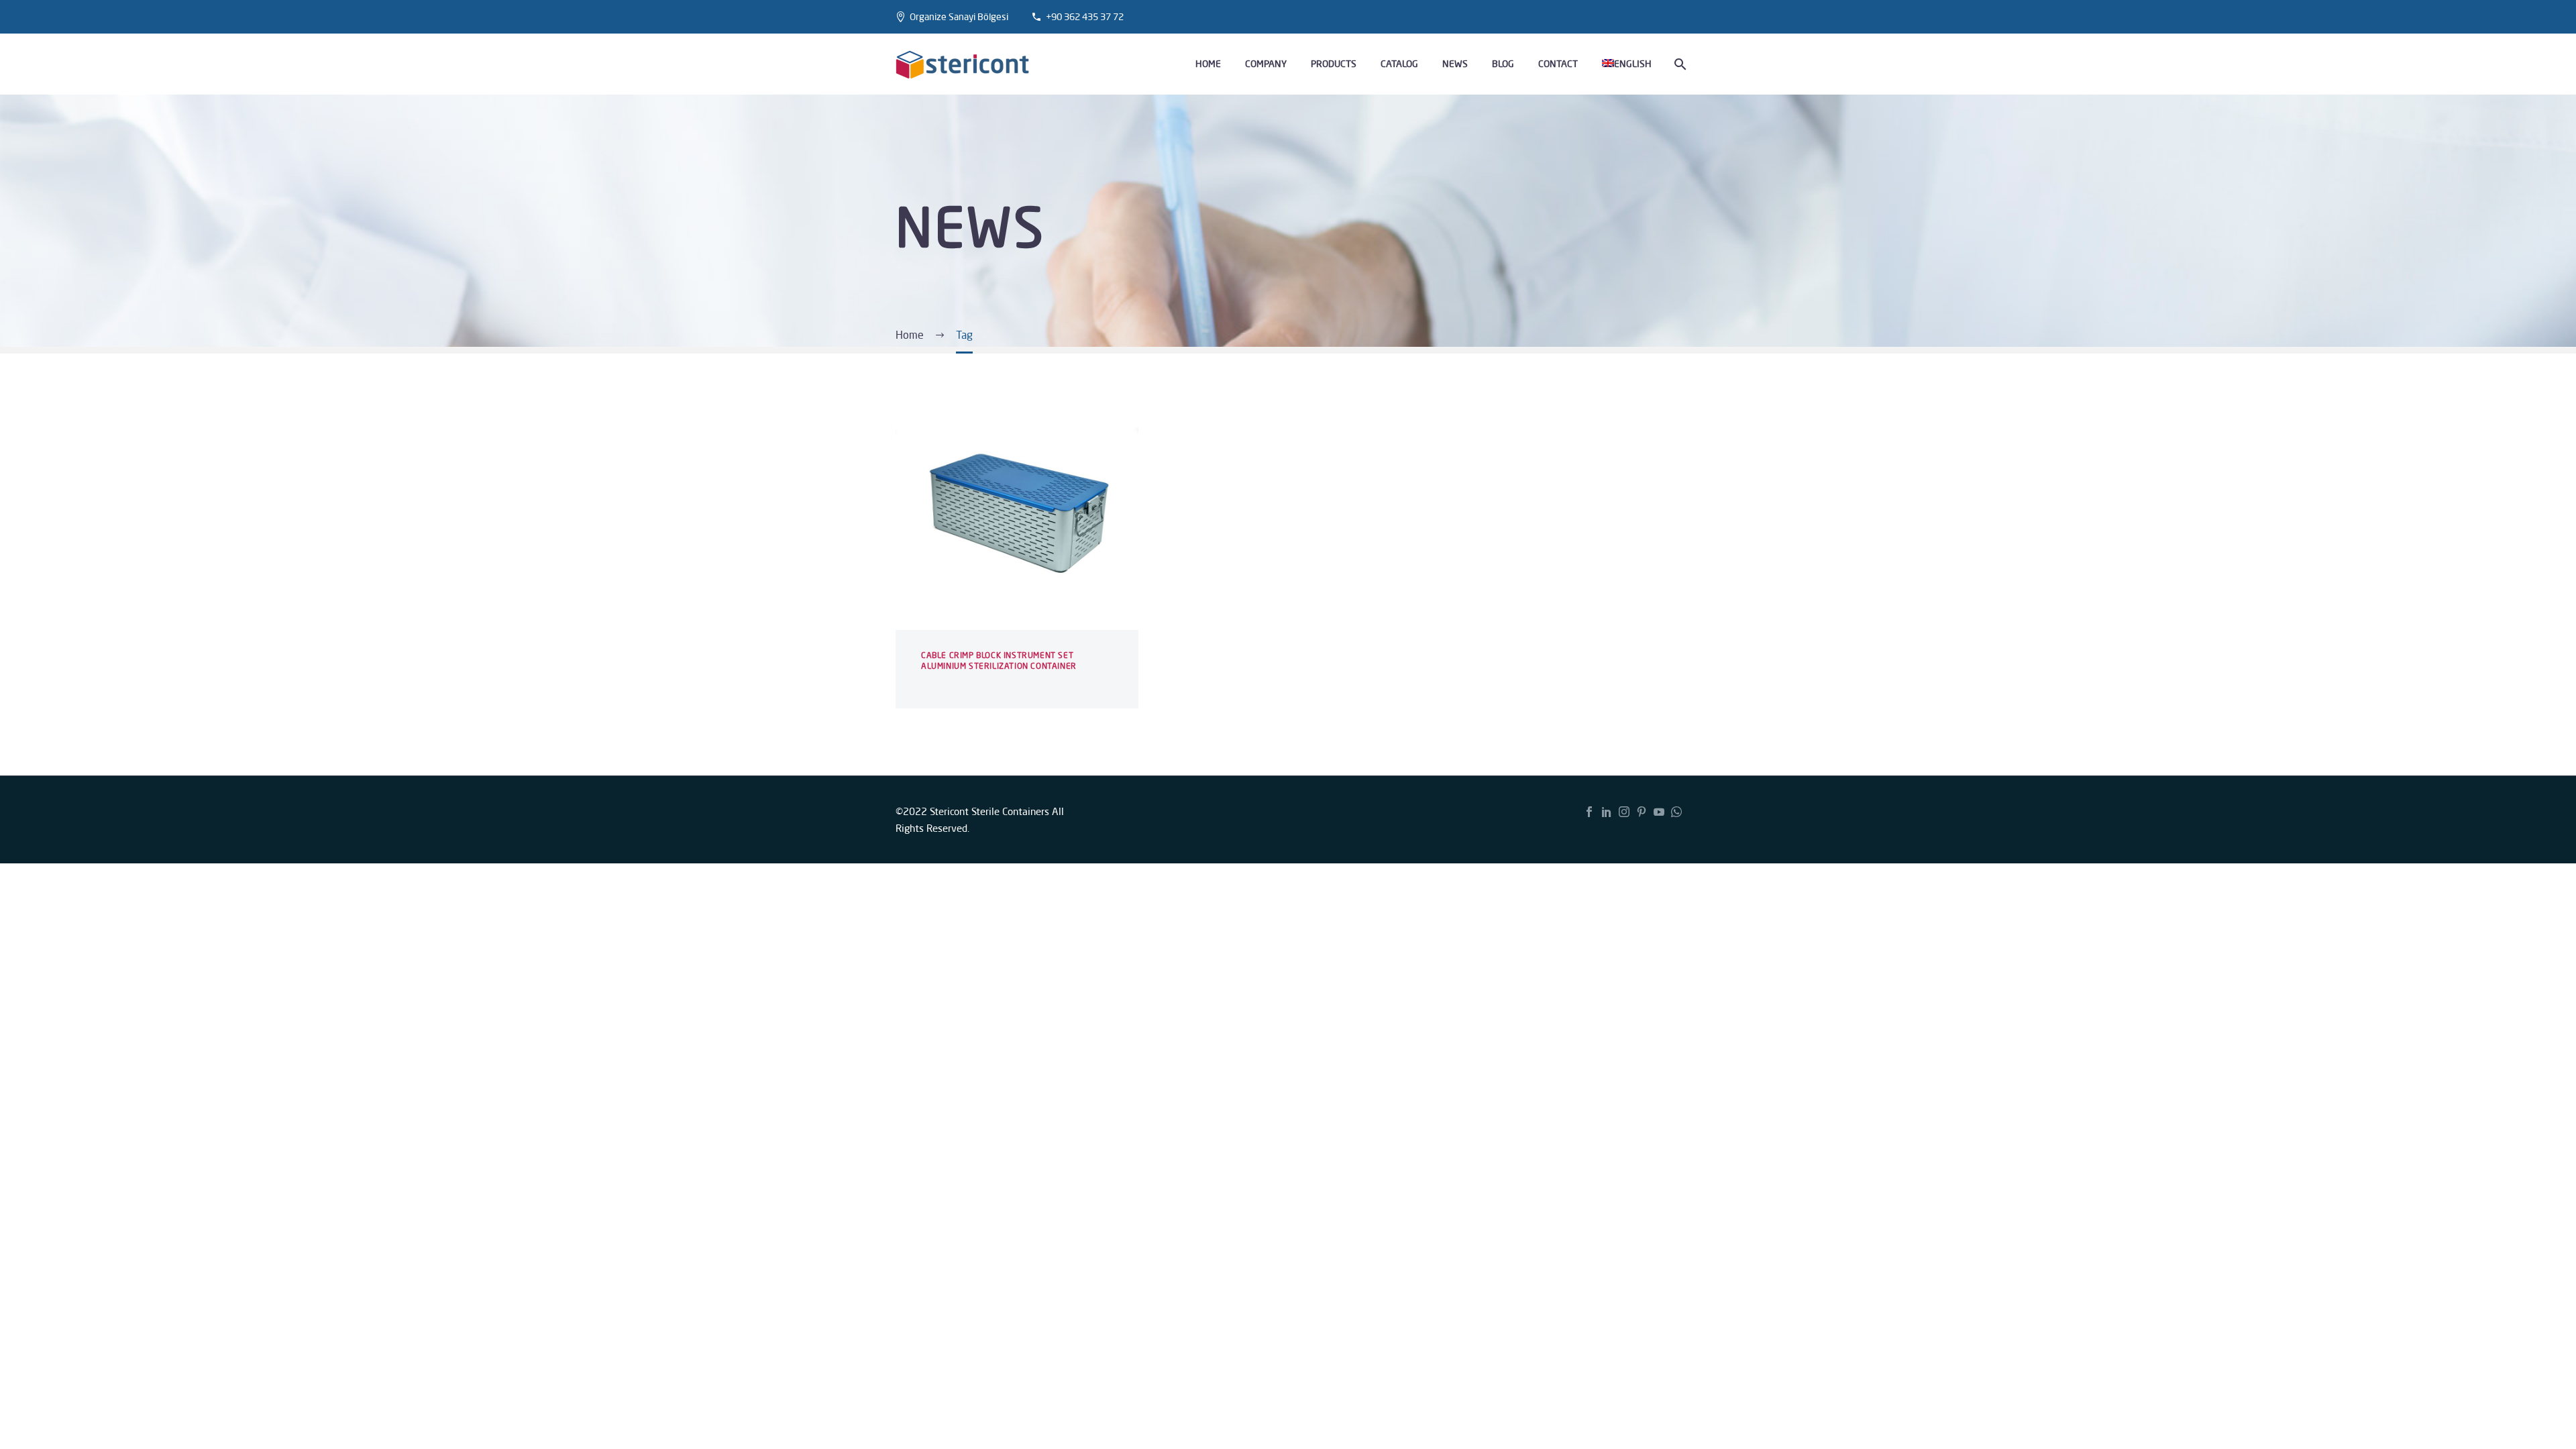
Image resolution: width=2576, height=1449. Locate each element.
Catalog (1399, 64)
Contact (1558, 64)
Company (1266, 64)
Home (1208, 64)
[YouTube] (1659, 812)
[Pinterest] (1642, 812)
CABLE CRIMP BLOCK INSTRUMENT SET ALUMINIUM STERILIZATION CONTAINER (999, 660)
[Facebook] (1589, 812)
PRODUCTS (1334, 64)
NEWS (1455, 64)
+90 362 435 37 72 (1085, 17)
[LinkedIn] (1607, 812)
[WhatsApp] (1676, 812)
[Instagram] (1624, 812)
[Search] (1679, 64)
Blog (1503, 64)
